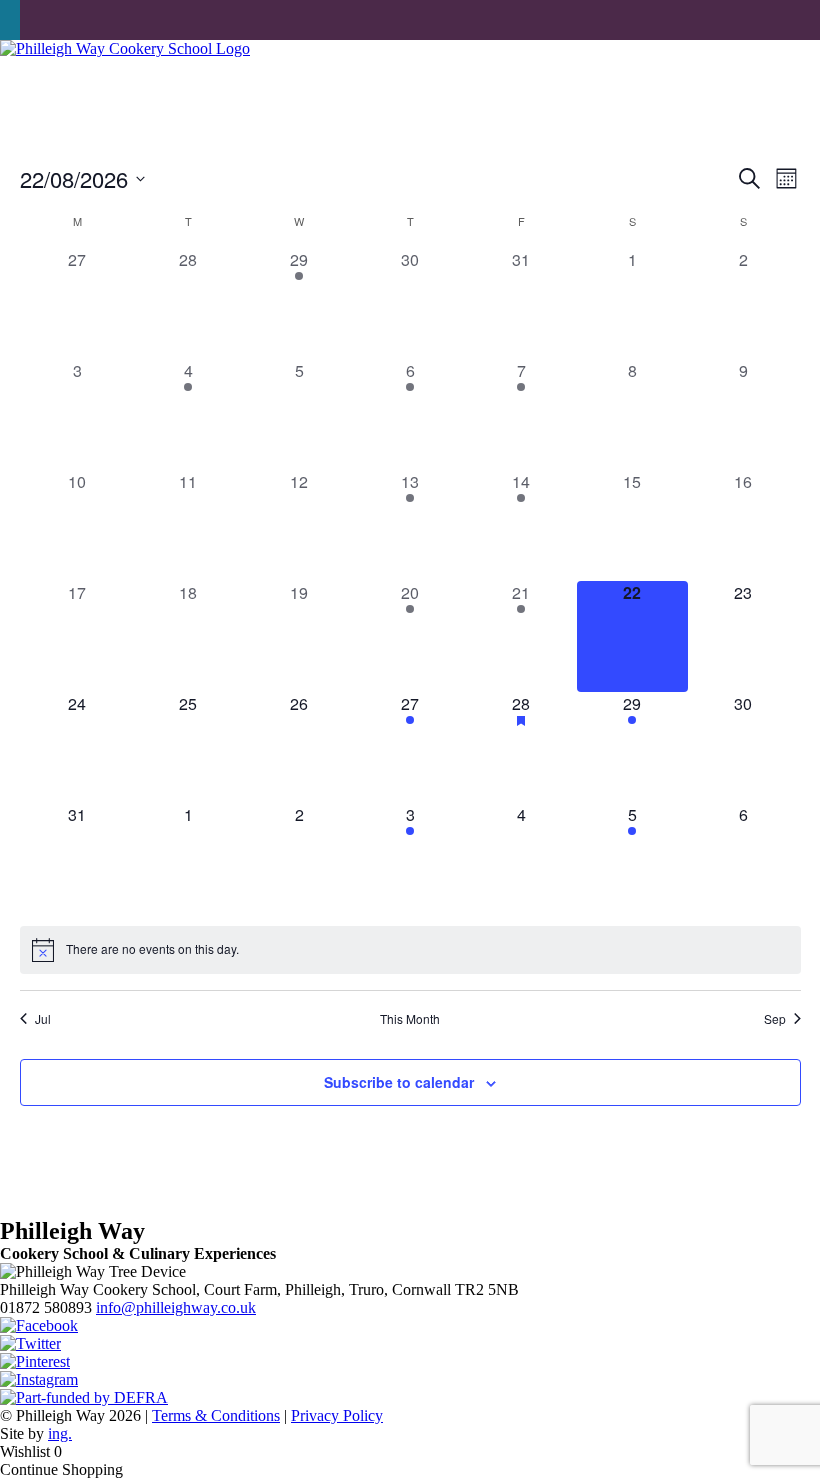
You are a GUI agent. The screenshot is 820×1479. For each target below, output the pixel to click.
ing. (60, 1433)
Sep (775, 1019)
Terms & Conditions (216, 1415)
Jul (43, 1019)
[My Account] (30, 20)
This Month (410, 1019)
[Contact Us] (50, 20)
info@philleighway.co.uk (176, 1307)
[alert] (410, 950)
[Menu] (794, 78)
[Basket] (10, 20)
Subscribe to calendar (399, 1082)
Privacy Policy (337, 1415)
